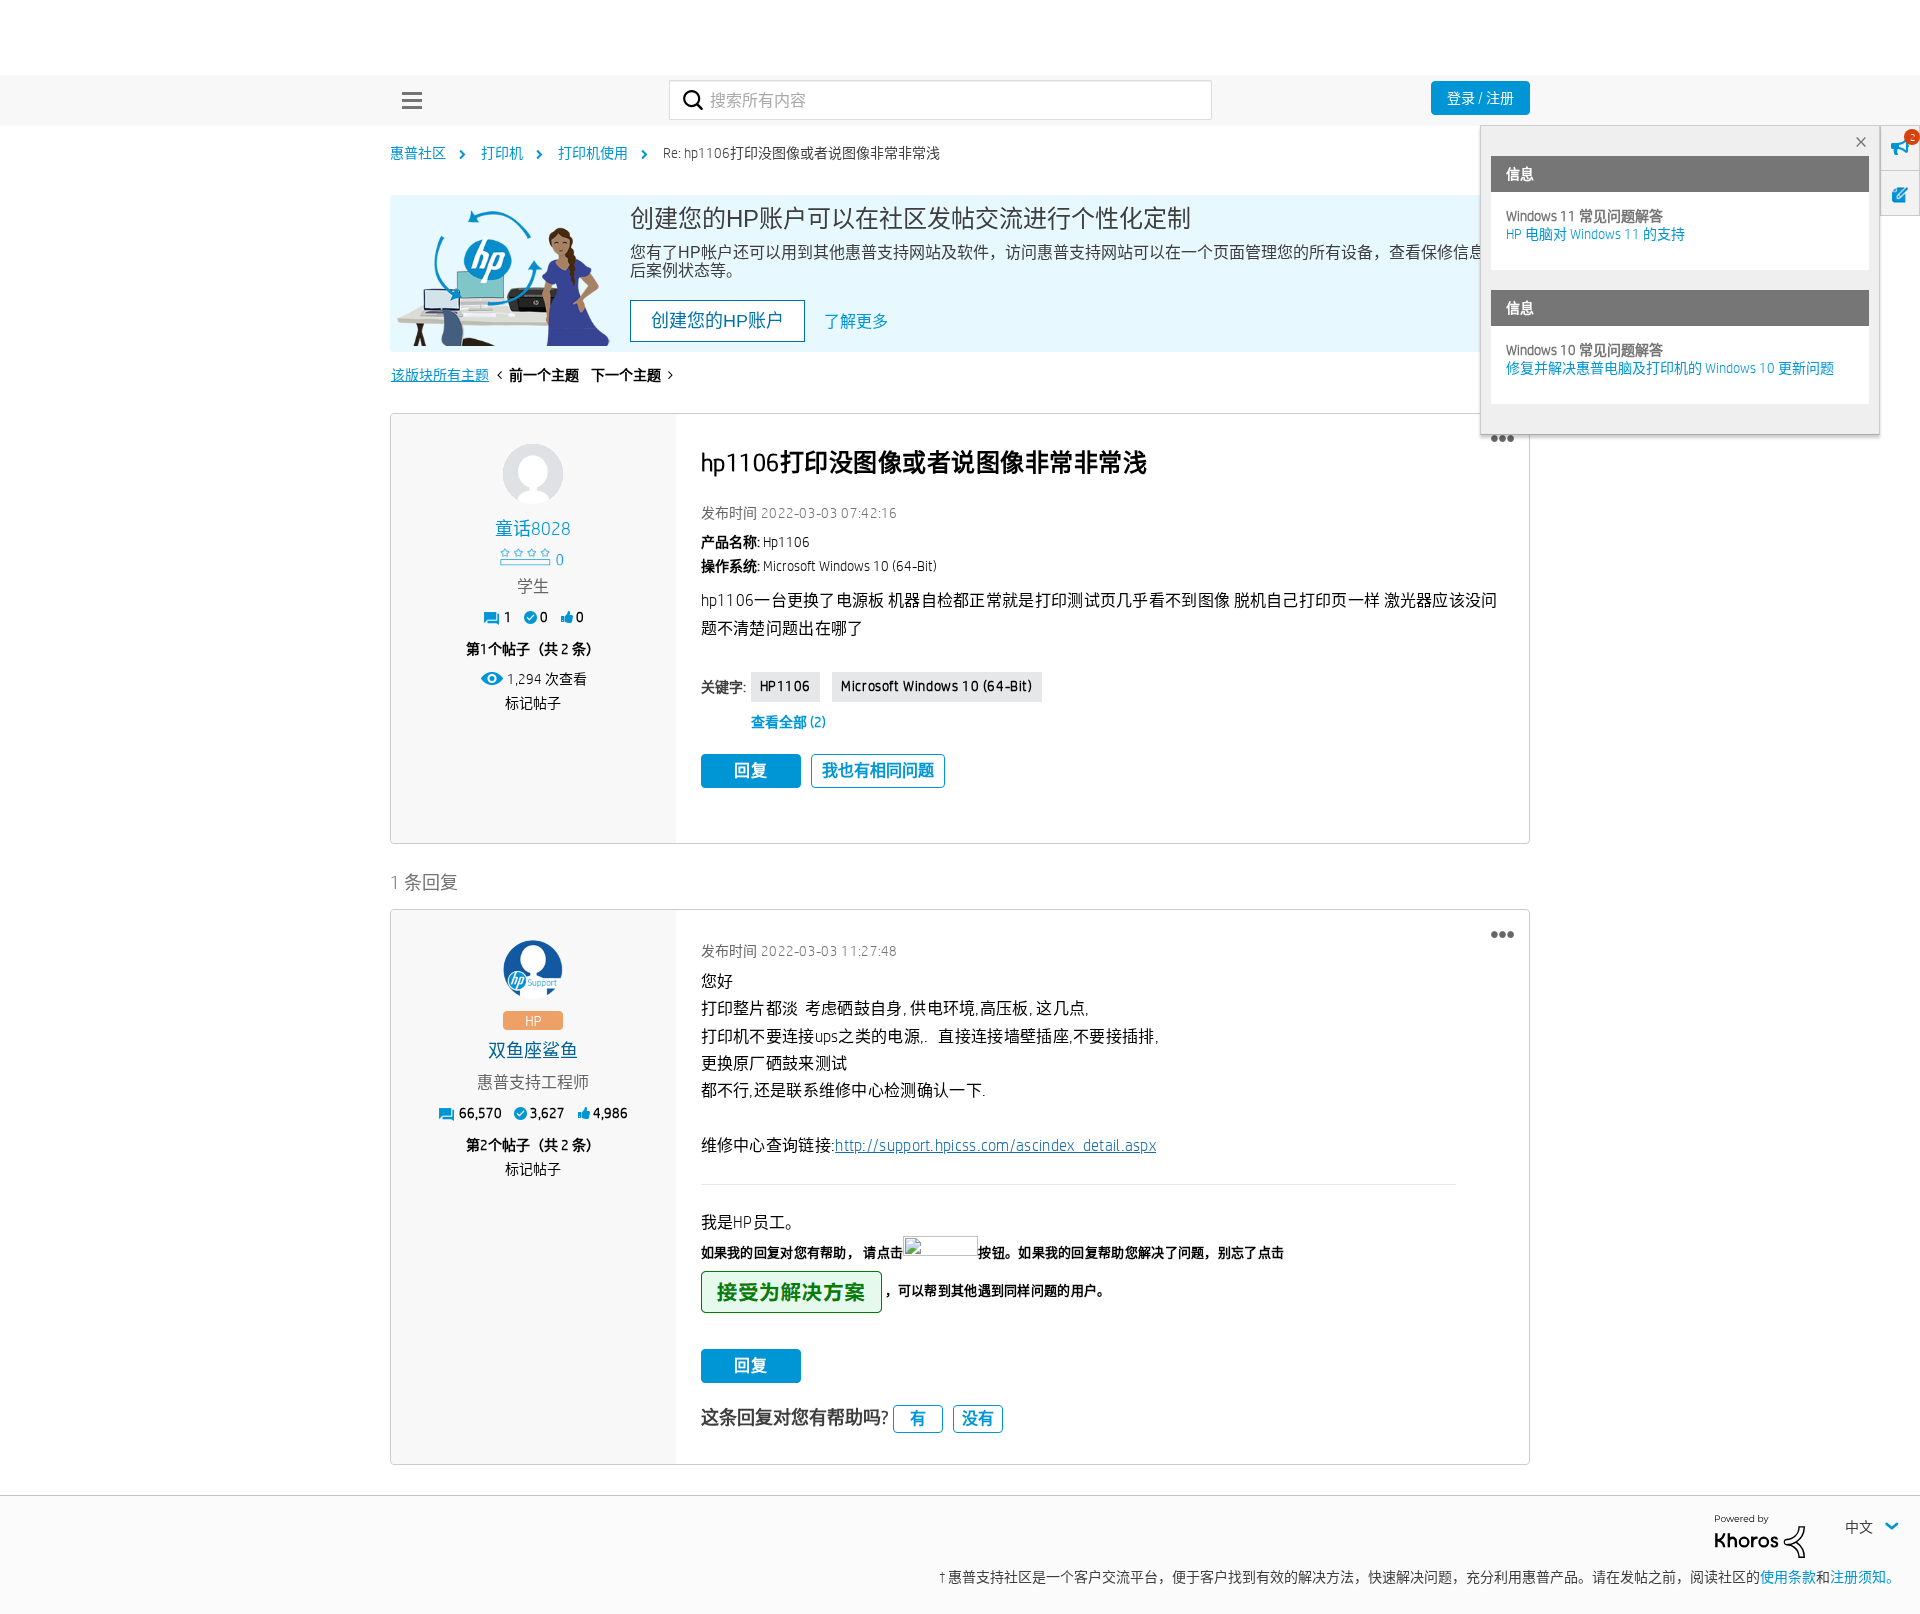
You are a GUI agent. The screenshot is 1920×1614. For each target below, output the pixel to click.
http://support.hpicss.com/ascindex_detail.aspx (995, 1145)
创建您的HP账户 (717, 321)
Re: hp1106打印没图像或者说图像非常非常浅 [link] (801, 153)
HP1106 (786, 686)
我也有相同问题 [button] (878, 770)
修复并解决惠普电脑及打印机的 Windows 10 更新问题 (1670, 368)
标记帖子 (533, 703)
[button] (1502, 439)
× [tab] (1861, 141)
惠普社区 (418, 153)
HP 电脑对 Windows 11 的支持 (1595, 234)
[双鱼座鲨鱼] (533, 970)
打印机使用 (593, 153)
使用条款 (1788, 1577)
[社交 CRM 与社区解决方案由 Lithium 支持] (1760, 1535)
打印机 (502, 153)
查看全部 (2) (788, 722)
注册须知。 (1865, 1577)
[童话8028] (533, 474)
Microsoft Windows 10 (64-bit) (936, 686)
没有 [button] (978, 1418)
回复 (751, 770)
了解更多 (856, 321)
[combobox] (940, 100)
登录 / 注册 (1480, 98)
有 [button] (918, 1418)
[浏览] (407, 100)
